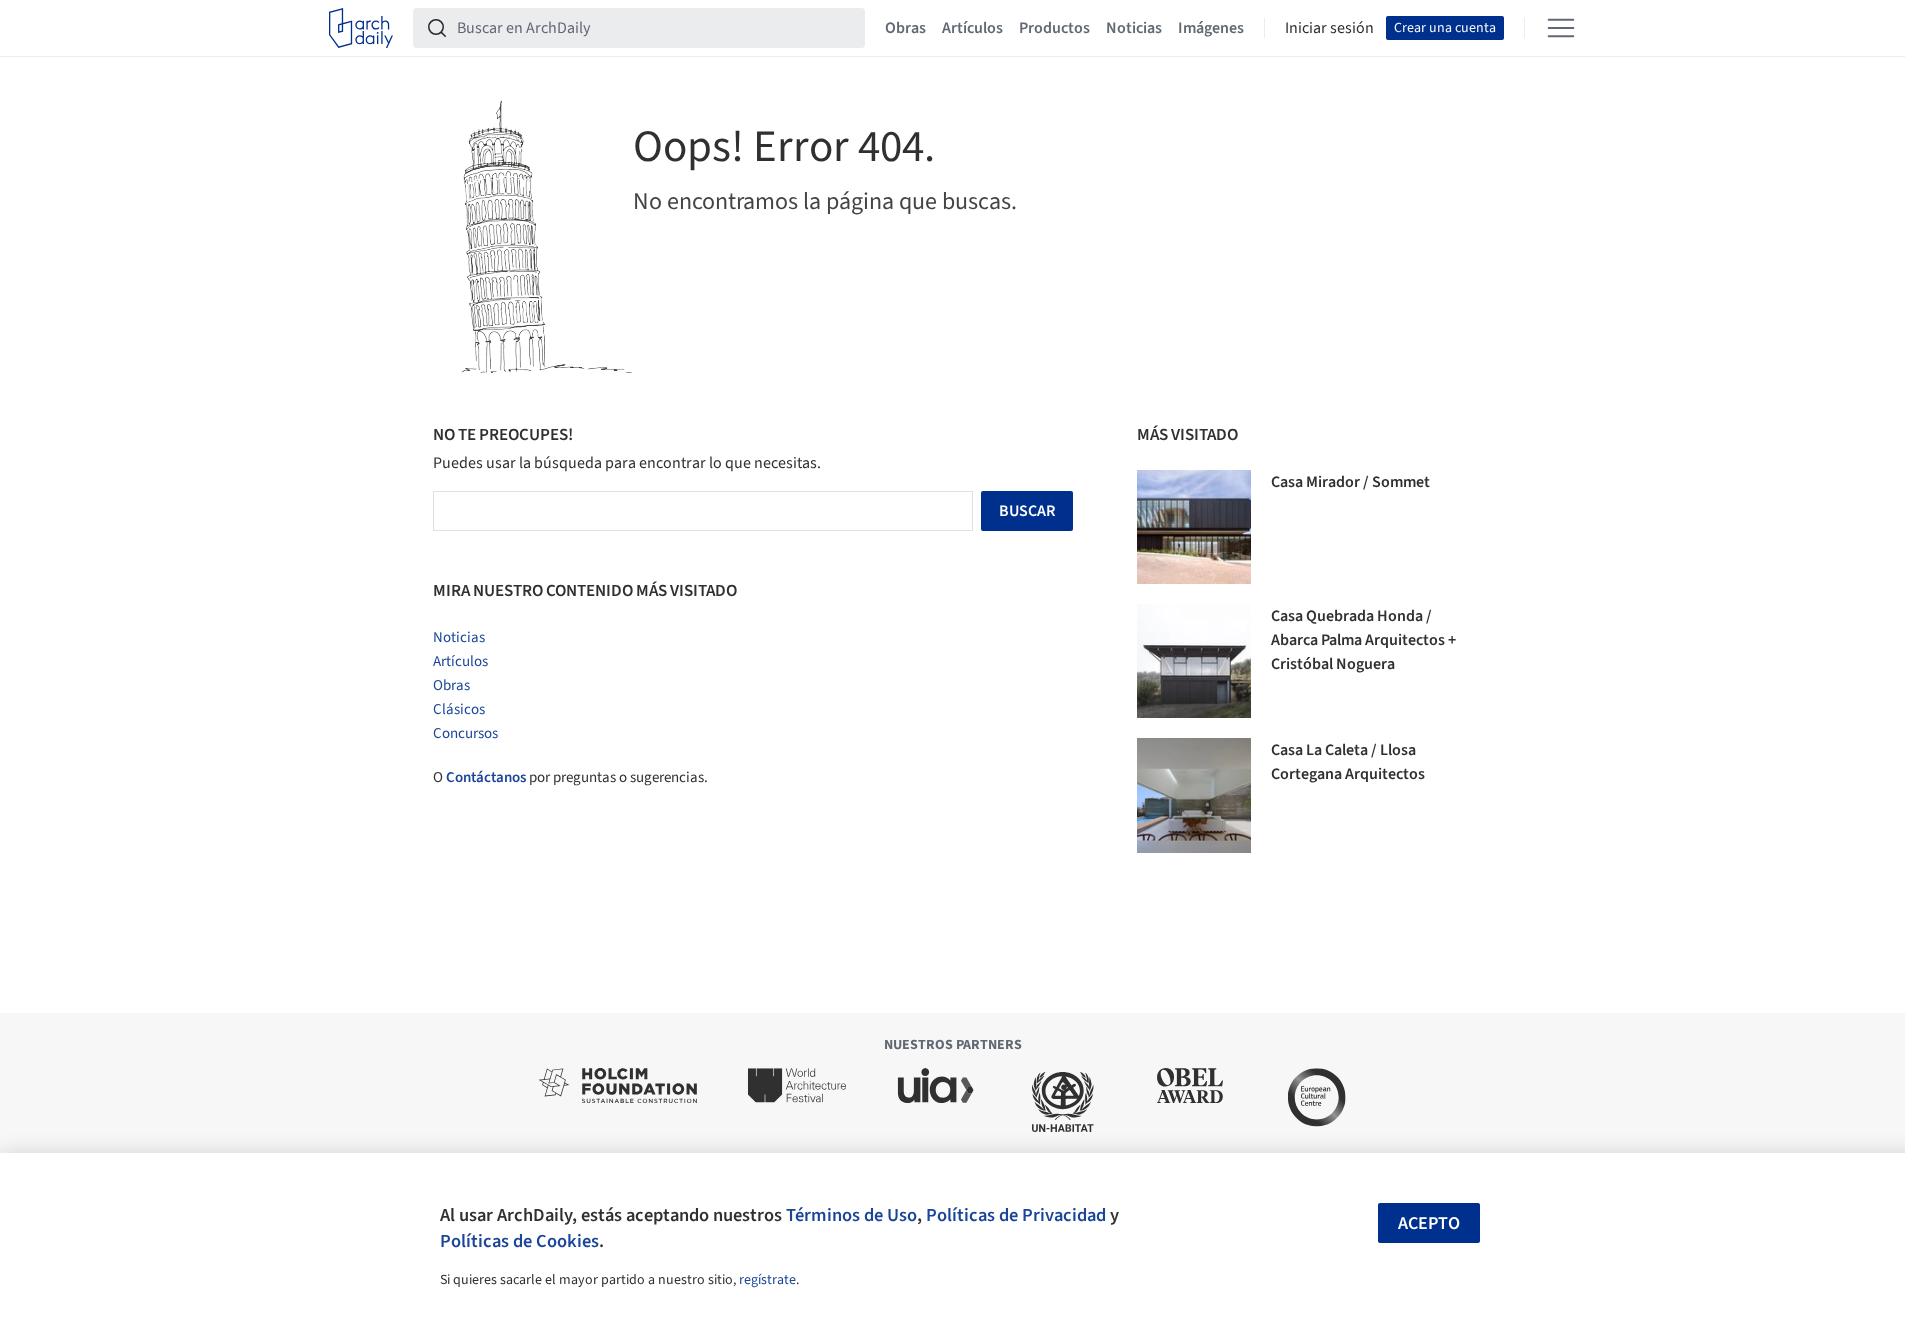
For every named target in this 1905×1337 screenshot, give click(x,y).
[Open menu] (1561, 28)
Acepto (1429, 1223)
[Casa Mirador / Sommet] (1194, 527)
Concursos (465, 733)
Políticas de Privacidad (1016, 1215)
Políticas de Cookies (519, 1241)
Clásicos (459, 709)
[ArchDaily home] (361, 28)
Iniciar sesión (1329, 28)
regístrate (767, 1280)
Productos (1054, 28)
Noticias (1134, 28)
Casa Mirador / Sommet (1350, 482)
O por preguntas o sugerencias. (570, 777)
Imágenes (1211, 28)
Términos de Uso (851, 1215)
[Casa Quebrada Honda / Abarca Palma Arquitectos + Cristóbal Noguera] (1194, 661)
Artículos (972, 28)
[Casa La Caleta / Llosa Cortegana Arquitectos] (1194, 795)
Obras (905, 28)
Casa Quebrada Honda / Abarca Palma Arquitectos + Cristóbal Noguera (1363, 640)
